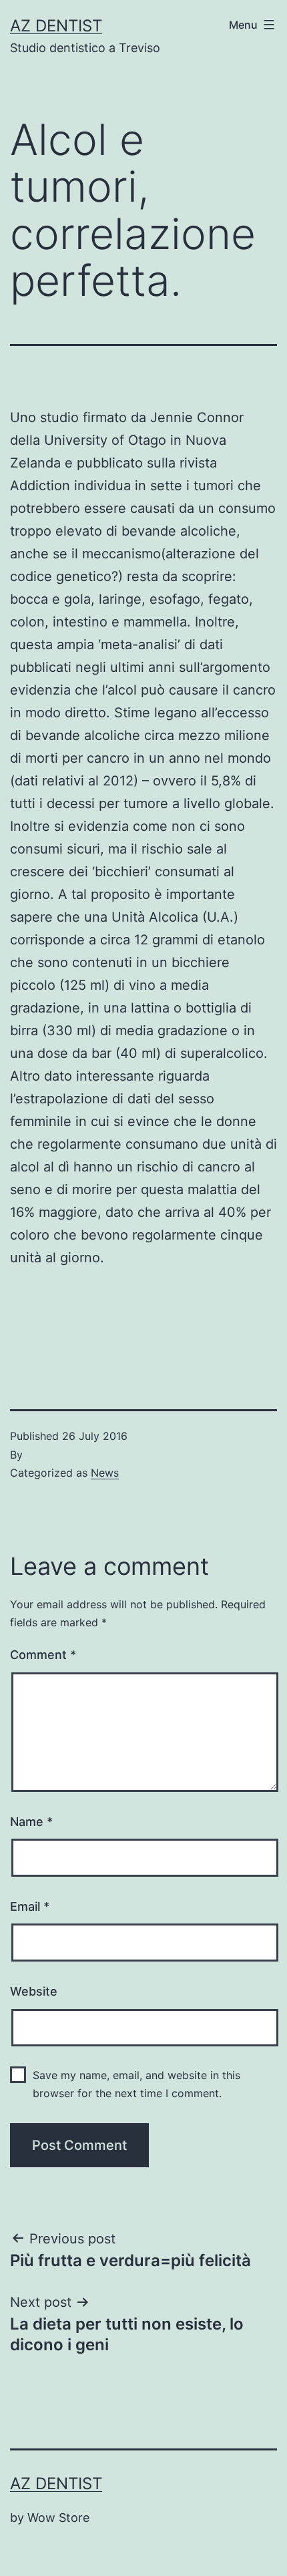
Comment (43, 1655)
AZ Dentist (56, 26)
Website (34, 1991)
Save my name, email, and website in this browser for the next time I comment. (136, 2084)
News (105, 1473)
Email (30, 1906)
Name (31, 1822)
